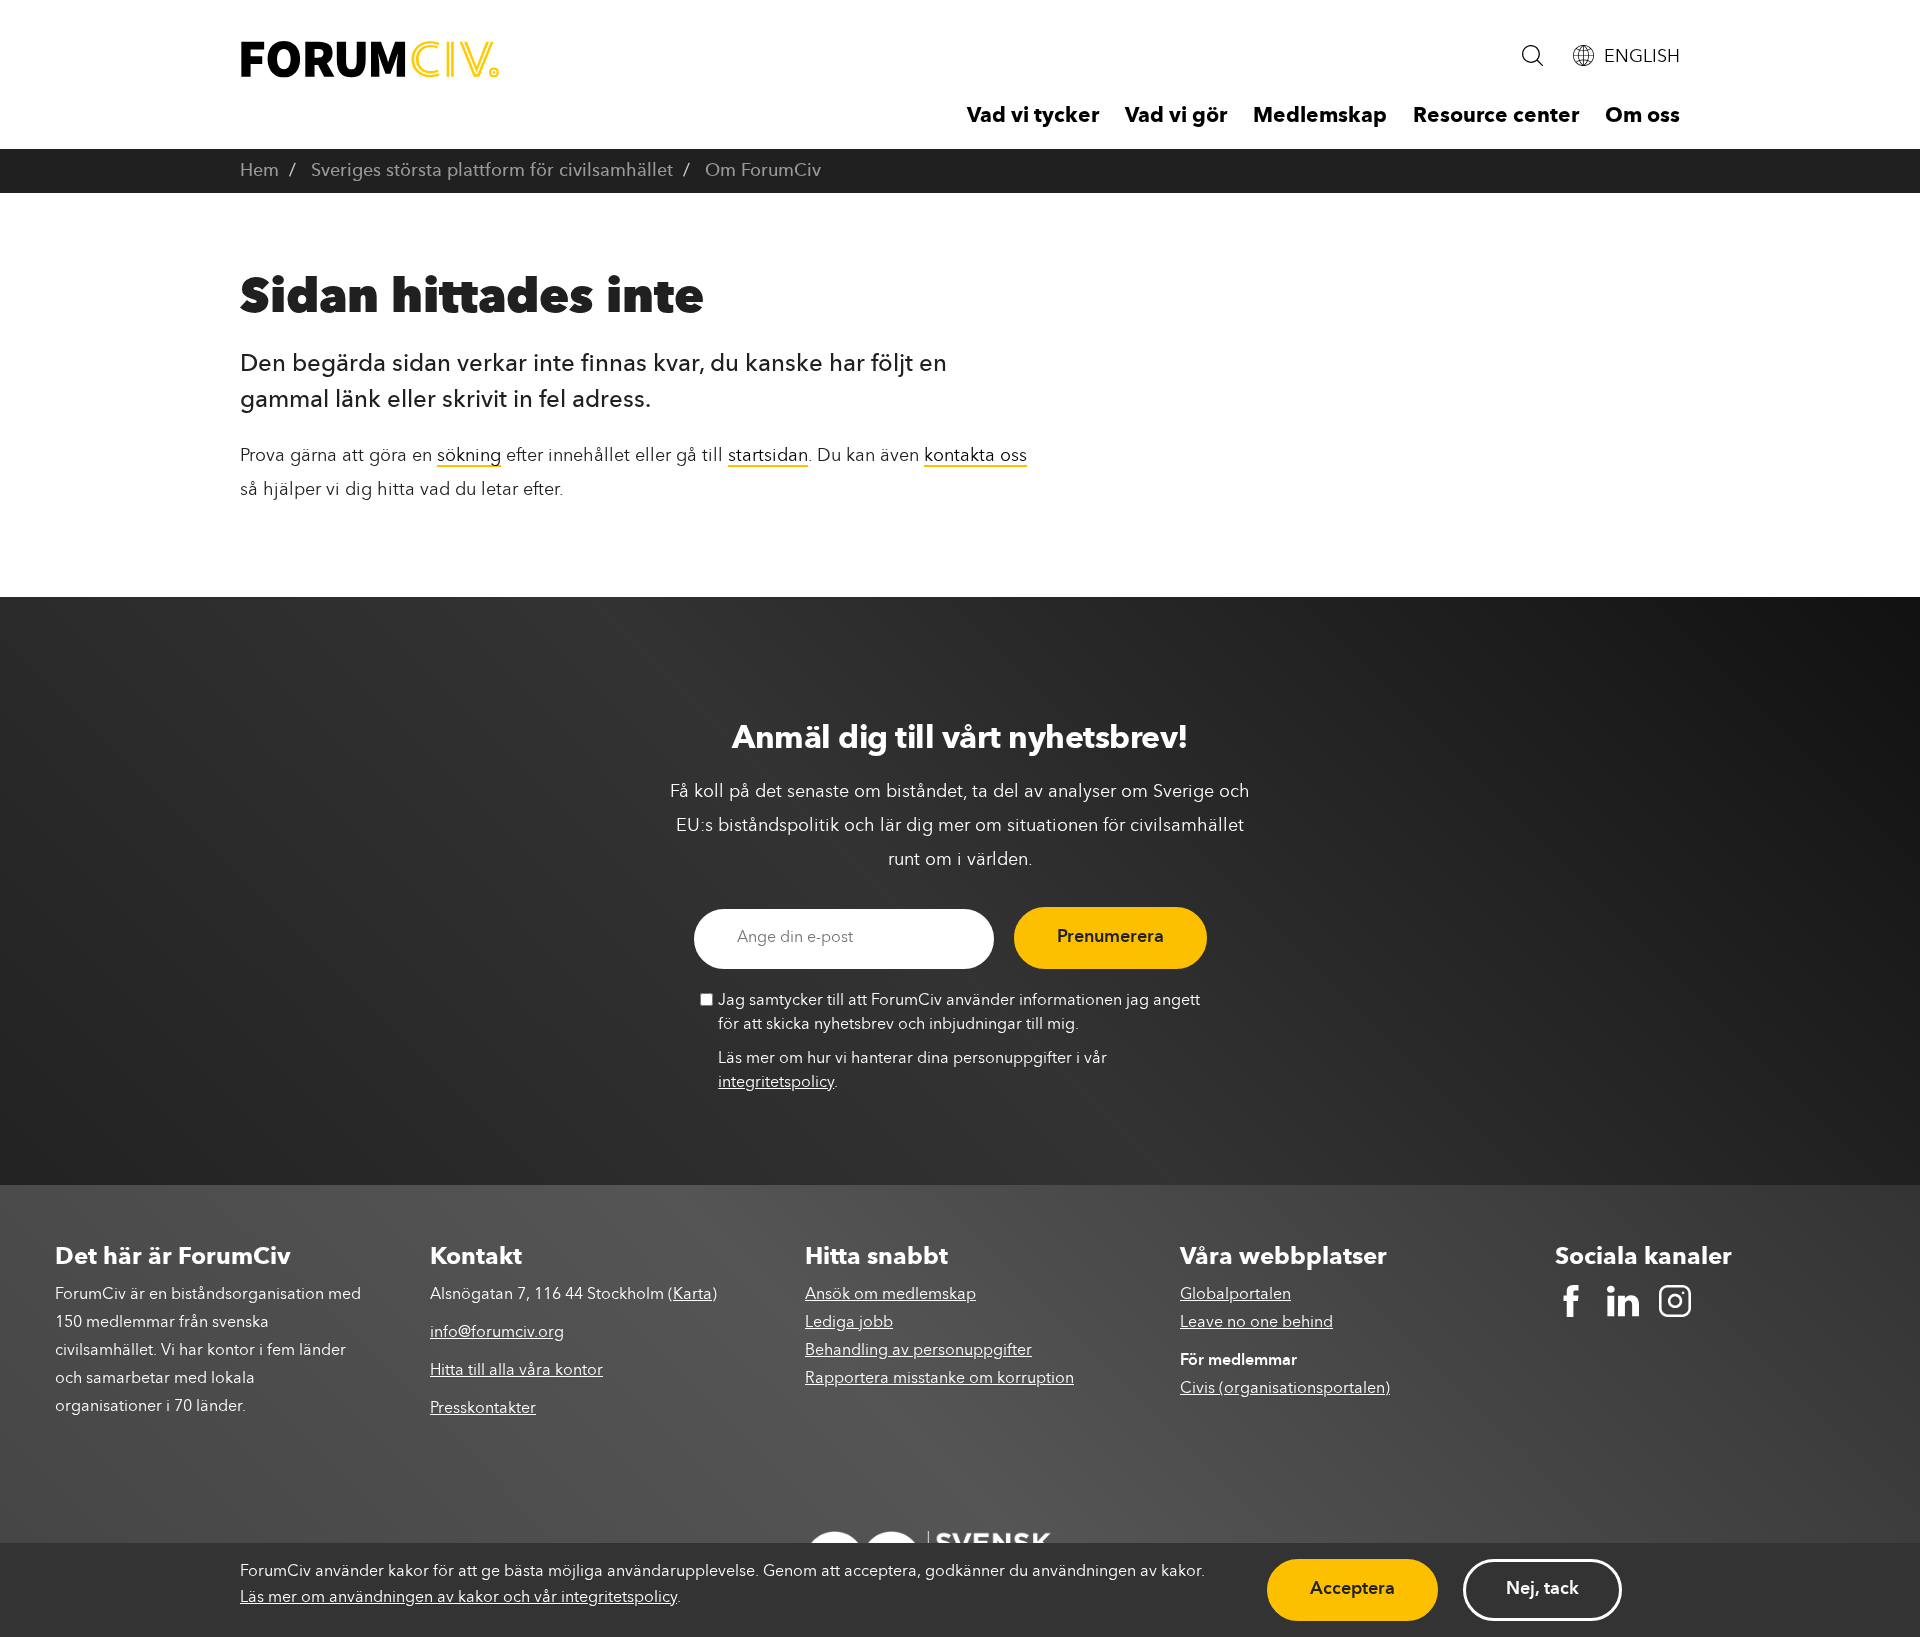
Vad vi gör (1176, 116)
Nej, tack (1542, 1589)
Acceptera (1352, 1589)
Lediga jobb (849, 1323)
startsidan (768, 456)
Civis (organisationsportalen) (1285, 1389)
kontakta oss (975, 456)
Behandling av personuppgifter (918, 1351)
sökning (469, 456)
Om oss (1642, 116)
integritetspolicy (776, 1083)
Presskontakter (483, 1409)
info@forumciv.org (497, 1333)
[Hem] (370, 59)
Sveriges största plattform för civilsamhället (492, 171)
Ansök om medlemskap (890, 1295)
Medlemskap (1320, 116)
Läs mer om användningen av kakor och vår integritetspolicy (458, 1598)
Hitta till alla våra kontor (516, 1371)
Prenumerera (1110, 937)
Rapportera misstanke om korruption (939, 1379)
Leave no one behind (1256, 1323)
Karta (692, 1295)
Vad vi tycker (1033, 116)
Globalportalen (1235, 1295)
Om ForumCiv (763, 171)
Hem (259, 171)
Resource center (1496, 116)
